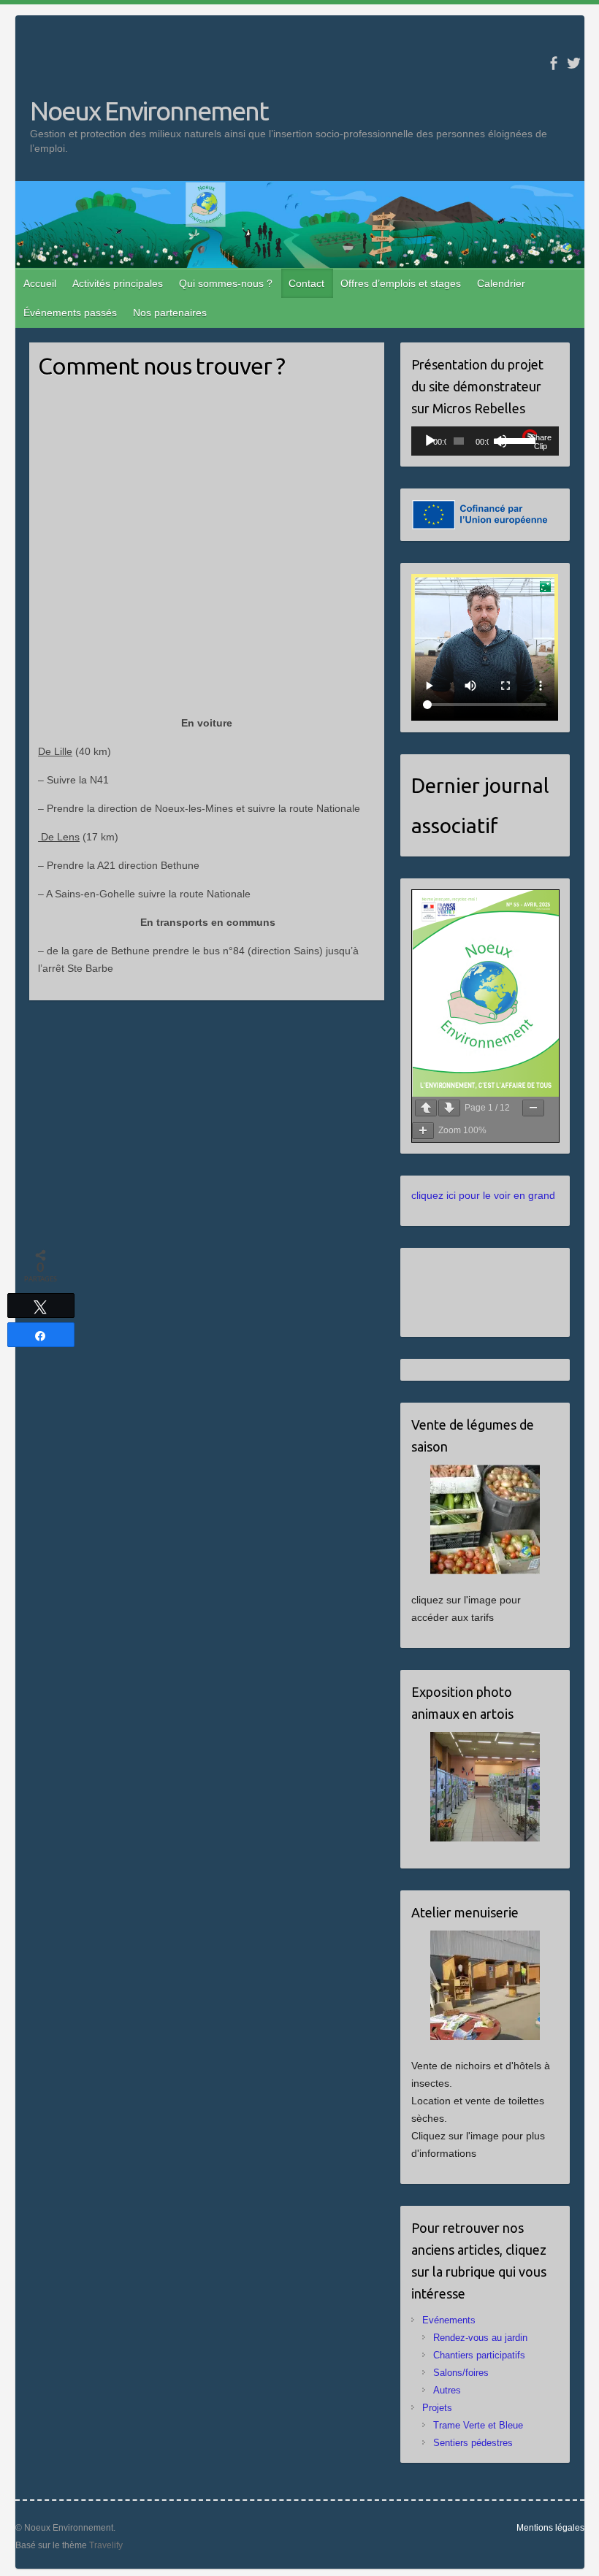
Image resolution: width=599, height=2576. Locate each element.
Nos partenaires (170, 313)
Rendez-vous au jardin (480, 2338)
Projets (437, 2408)
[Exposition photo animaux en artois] (485, 1787)
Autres (447, 2390)
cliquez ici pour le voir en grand (483, 1195)
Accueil (40, 283)
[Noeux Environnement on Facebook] (553, 63)
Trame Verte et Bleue (478, 2425)
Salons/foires (461, 2373)
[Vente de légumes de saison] (485, 1519)
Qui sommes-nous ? (226, 283)
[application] (485, 441)
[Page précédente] (426, 1108)
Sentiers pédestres (473, 2443)
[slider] (508, 440)
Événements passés (70, 313)
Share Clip (541, 442)
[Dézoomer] (533, 1108)
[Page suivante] (449, 1108)
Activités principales (118, 283)
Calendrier (501, 283)
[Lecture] (430, 441)
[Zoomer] (423, 1131)
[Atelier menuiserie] (485, 1985)
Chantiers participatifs (479, 2355)
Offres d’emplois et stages (401, 283)
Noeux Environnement (149, 111)
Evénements (449, 2320)
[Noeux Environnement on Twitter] (574, 63)
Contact (306, 283)
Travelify (106, 2545)
